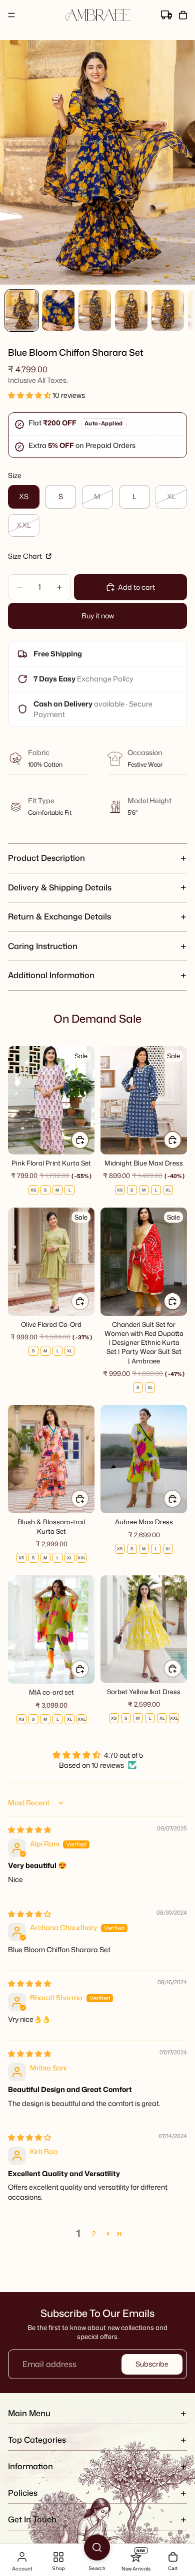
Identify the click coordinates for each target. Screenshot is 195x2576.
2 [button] (94, 2234)
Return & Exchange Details (59, 916)
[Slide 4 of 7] (131, 310)
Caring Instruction (43, 946)
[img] (29, 1830)
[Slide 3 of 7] (95, 310)
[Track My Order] (166, 15)
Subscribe (152, 2364)
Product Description (46, 858)
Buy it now (98, 616)
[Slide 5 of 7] (168, 310)
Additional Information (51, 975)
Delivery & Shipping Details (60, 887)
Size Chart (26, 556)
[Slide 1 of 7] (22, 310)
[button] (30, 395)
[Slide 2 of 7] (58, 310)
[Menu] (11, 15)
